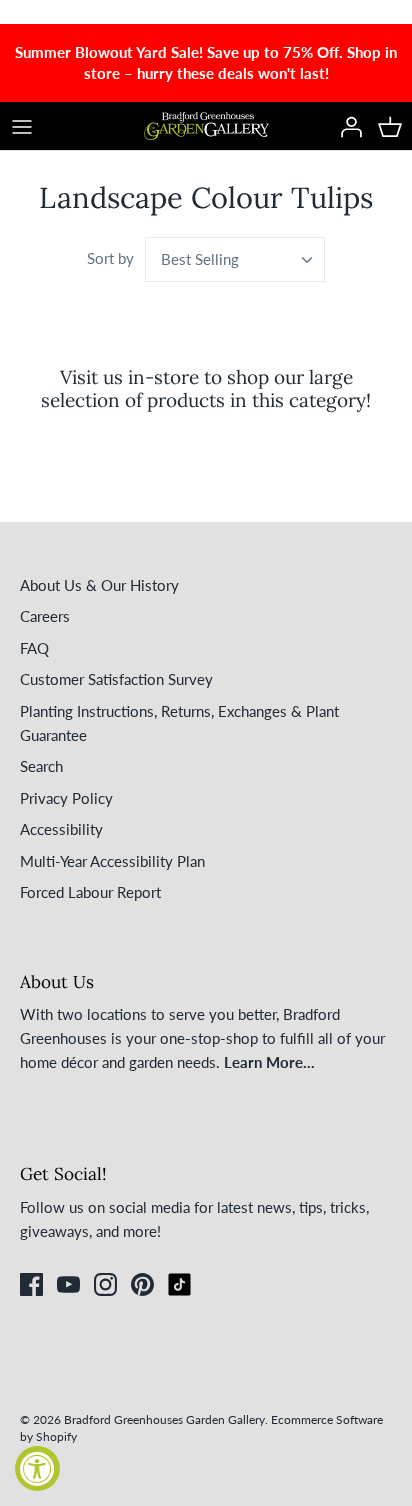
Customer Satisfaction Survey (116, 679)
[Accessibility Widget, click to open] (37, 1468)
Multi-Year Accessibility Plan (112, 861)
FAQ (34, 648)
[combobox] (235, 259)
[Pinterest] (142, 1284)
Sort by (110, 258)
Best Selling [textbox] (200, 259)
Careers (45, 616)
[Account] (346, 126)
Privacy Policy (66, 798)
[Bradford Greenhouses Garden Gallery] (206, 126)
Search (41, 766)
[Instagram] (105, 1284)
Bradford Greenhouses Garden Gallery (164, 1419)
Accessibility (61, 829)
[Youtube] (68, 1284)
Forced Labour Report (90, 892)
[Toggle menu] (22, 126)
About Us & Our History (99, 585)
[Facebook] (31, 1284)
